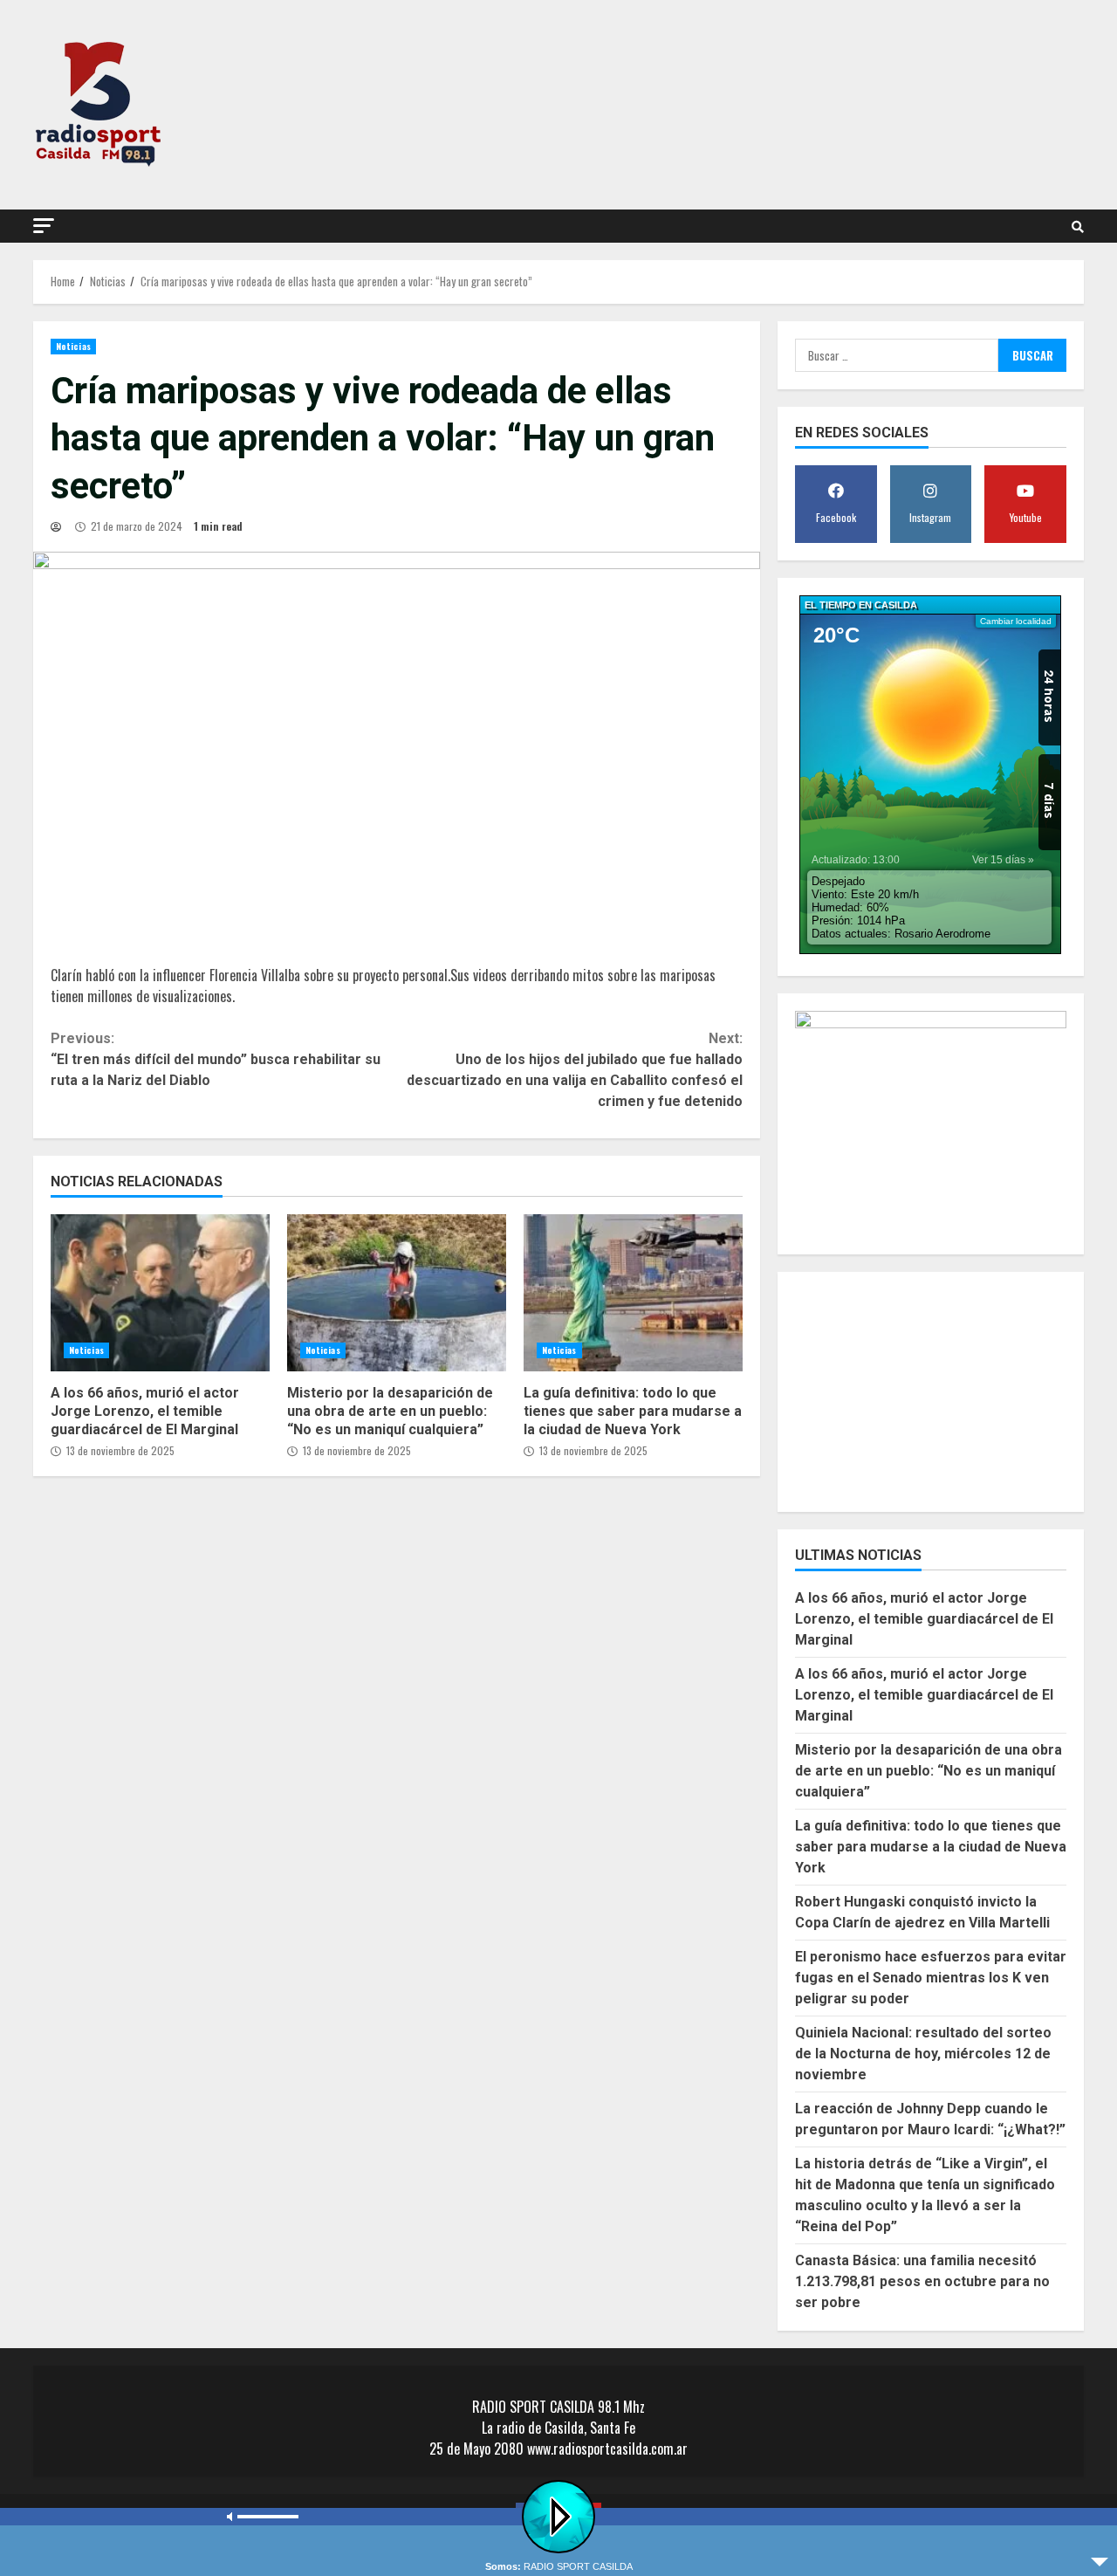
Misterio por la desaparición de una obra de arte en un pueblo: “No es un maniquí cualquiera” (397, 1293)
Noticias (73, 346)
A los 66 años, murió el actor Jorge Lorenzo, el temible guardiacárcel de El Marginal (160, 1293)
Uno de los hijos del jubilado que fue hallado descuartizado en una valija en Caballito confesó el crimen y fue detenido (574, 1070)
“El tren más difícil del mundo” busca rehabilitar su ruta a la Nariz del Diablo (216, 1059)
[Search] (1078, 226)
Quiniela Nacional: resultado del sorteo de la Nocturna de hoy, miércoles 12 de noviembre (923, 2054)
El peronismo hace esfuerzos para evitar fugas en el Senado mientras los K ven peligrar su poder (931, 1978)
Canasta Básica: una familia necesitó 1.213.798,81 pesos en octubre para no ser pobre (922, 2281)
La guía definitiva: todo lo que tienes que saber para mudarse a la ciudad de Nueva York (633, 1293)
